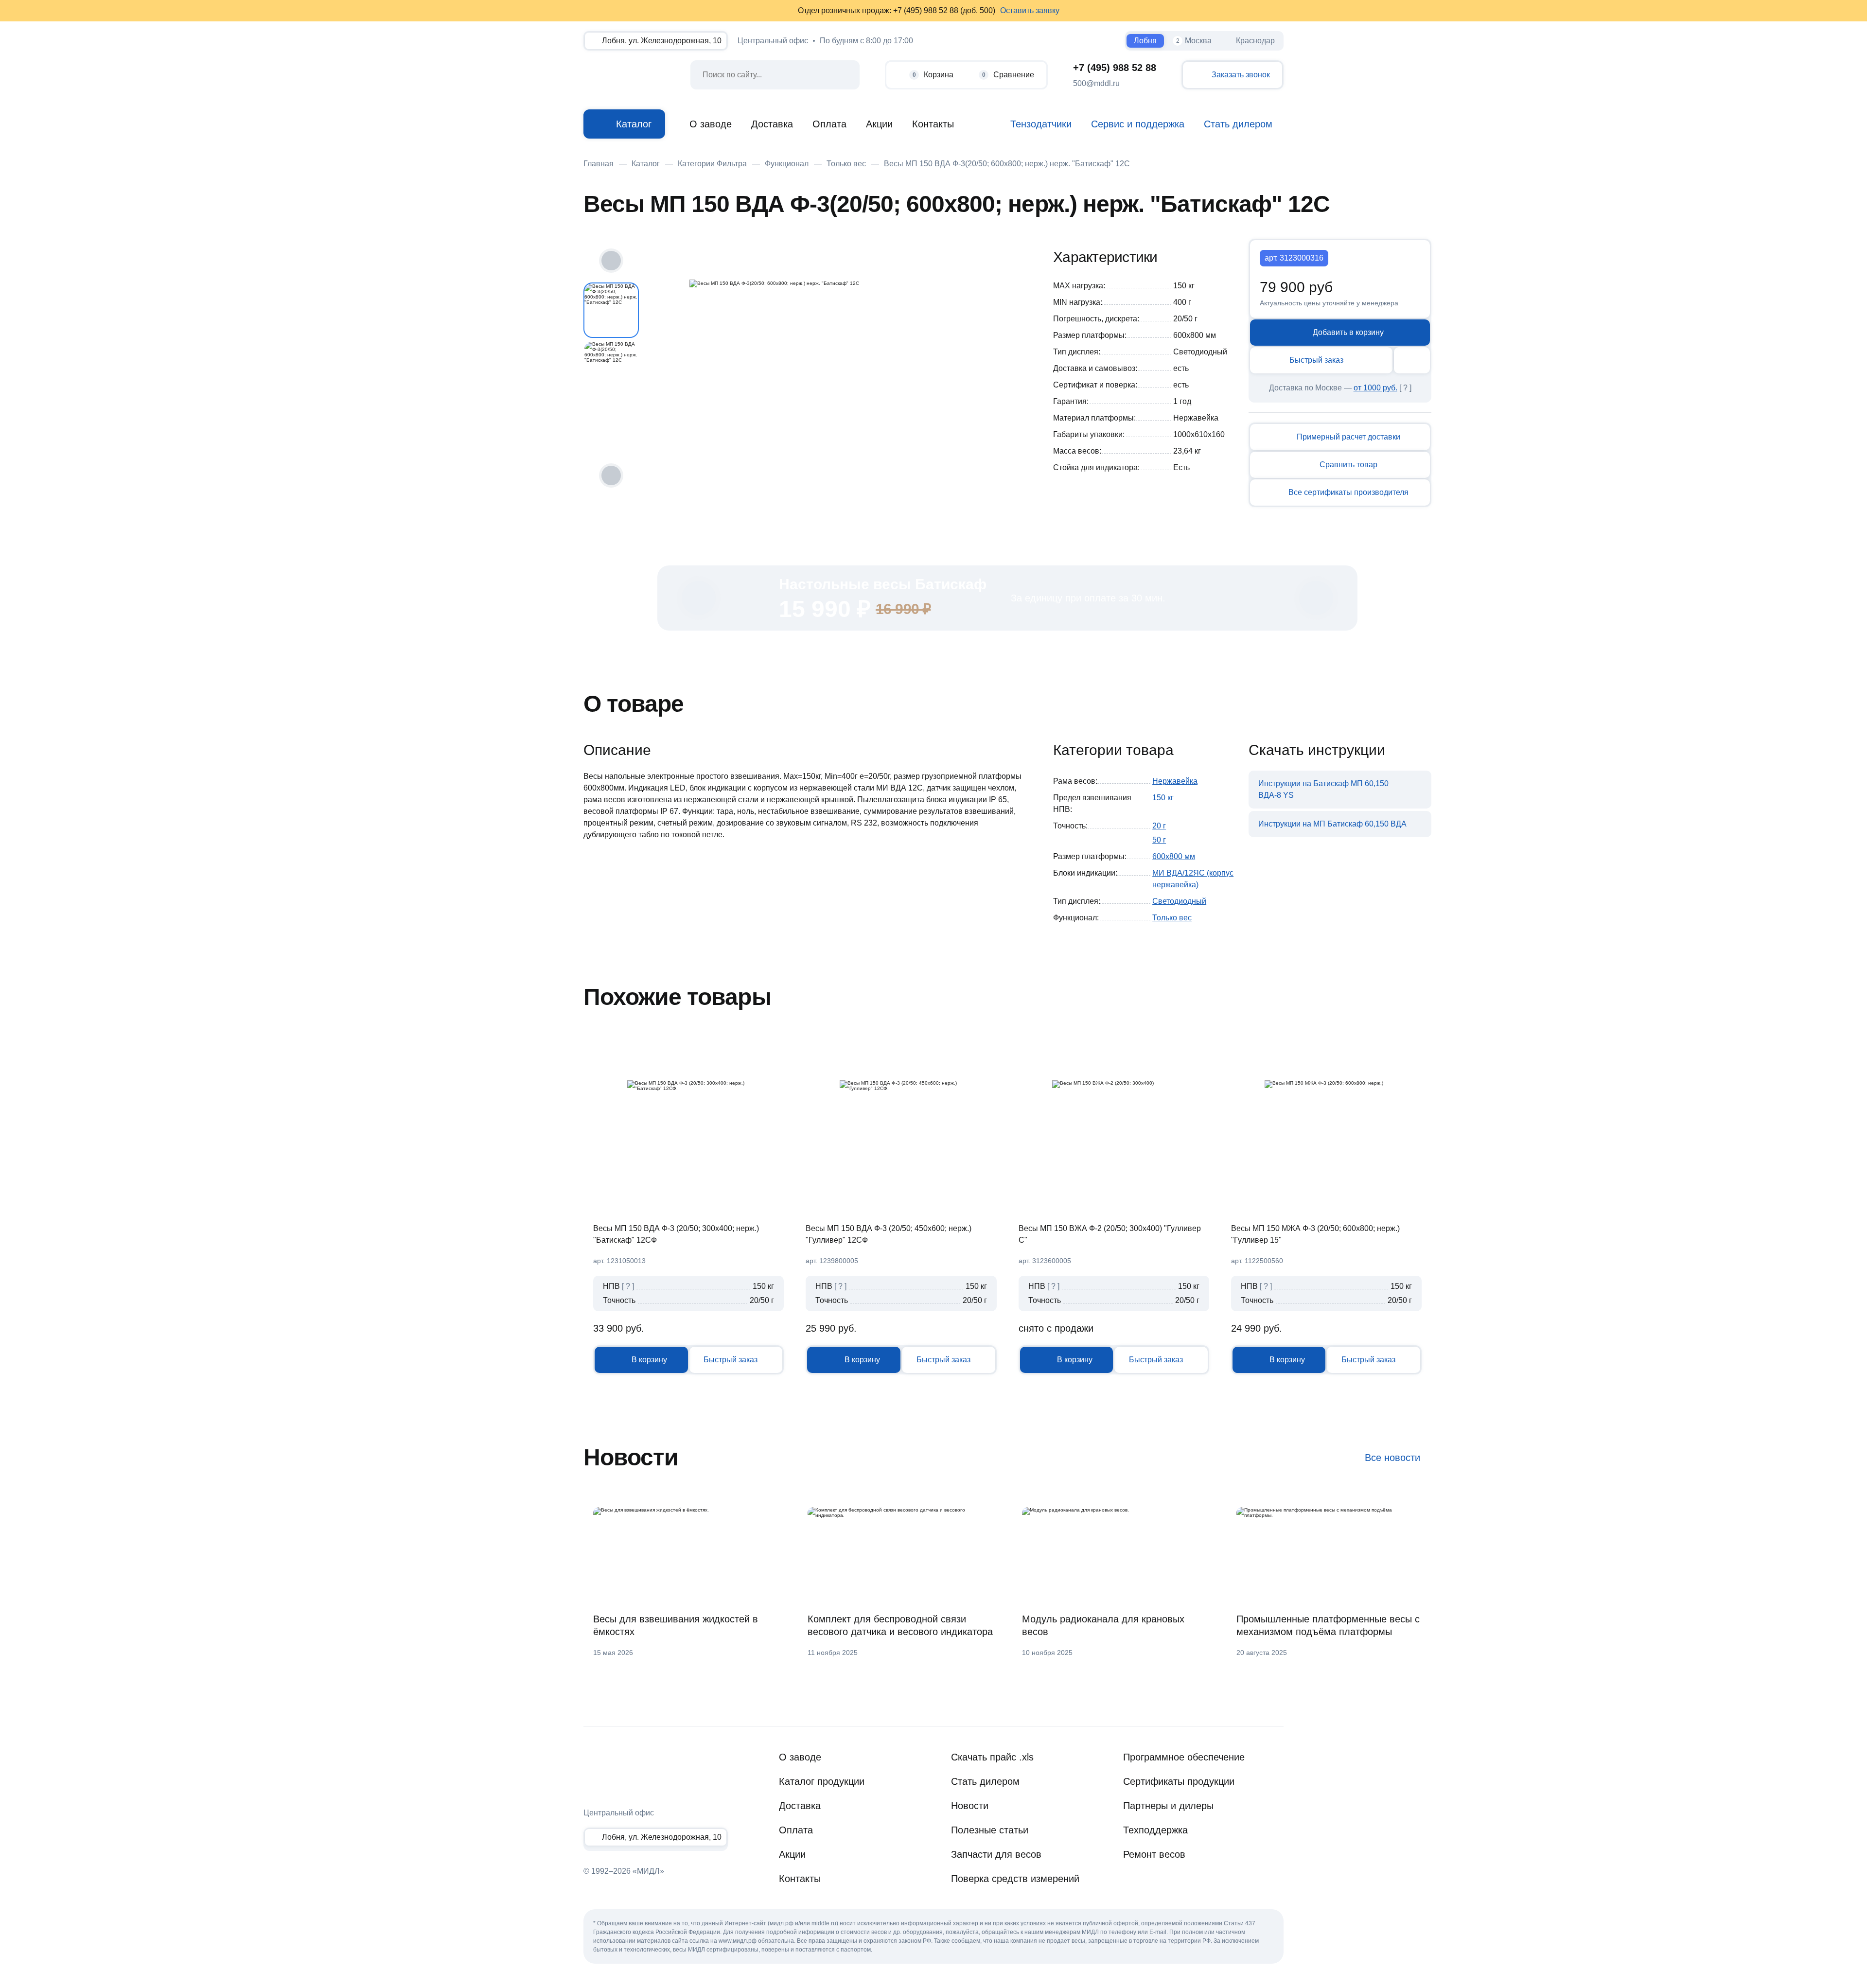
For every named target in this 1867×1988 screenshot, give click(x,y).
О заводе (711, 124)
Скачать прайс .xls (992, 1757)
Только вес (1172, 918)
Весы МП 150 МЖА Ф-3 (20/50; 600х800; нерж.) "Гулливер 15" (1315, 1234)
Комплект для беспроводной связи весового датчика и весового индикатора (900, 1625)
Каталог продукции (822, 1781)
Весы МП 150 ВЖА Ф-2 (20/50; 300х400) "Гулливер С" (1110, 1234)
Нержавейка (1175, 781)
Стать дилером (985, 1781)
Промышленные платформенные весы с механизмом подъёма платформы (1328, 1625)
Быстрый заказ (1316, 360)
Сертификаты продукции (1179, 1781)
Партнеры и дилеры (1168, 1806)
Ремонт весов (1154, 1854)
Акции (879, 124)
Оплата (829, 124)
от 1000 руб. (1375, 388)
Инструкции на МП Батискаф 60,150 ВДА (1332, 824)
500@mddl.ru (1096, 83)
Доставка (772, 124)
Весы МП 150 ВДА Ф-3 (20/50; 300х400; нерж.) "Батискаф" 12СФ (676, 1234)
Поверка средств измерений (1015, 1879)
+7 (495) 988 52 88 (1115, 68)
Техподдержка (1155, 1830)
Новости (970, 1806)
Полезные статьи (990, 1830)
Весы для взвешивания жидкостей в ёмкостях (676, 1625)
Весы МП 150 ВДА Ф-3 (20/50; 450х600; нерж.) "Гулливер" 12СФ (889, 1234)
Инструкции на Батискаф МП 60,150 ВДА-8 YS (1323, 789)
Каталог (634, 124)
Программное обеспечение (1184, 1757)
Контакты (933, 124)
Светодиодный (1179, 901)
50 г (1159, 840)
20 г (1159, 826)
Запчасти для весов (996, 1854)
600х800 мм (1174, 856)
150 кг (1163, 798)
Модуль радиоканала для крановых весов (1103, 1625)
